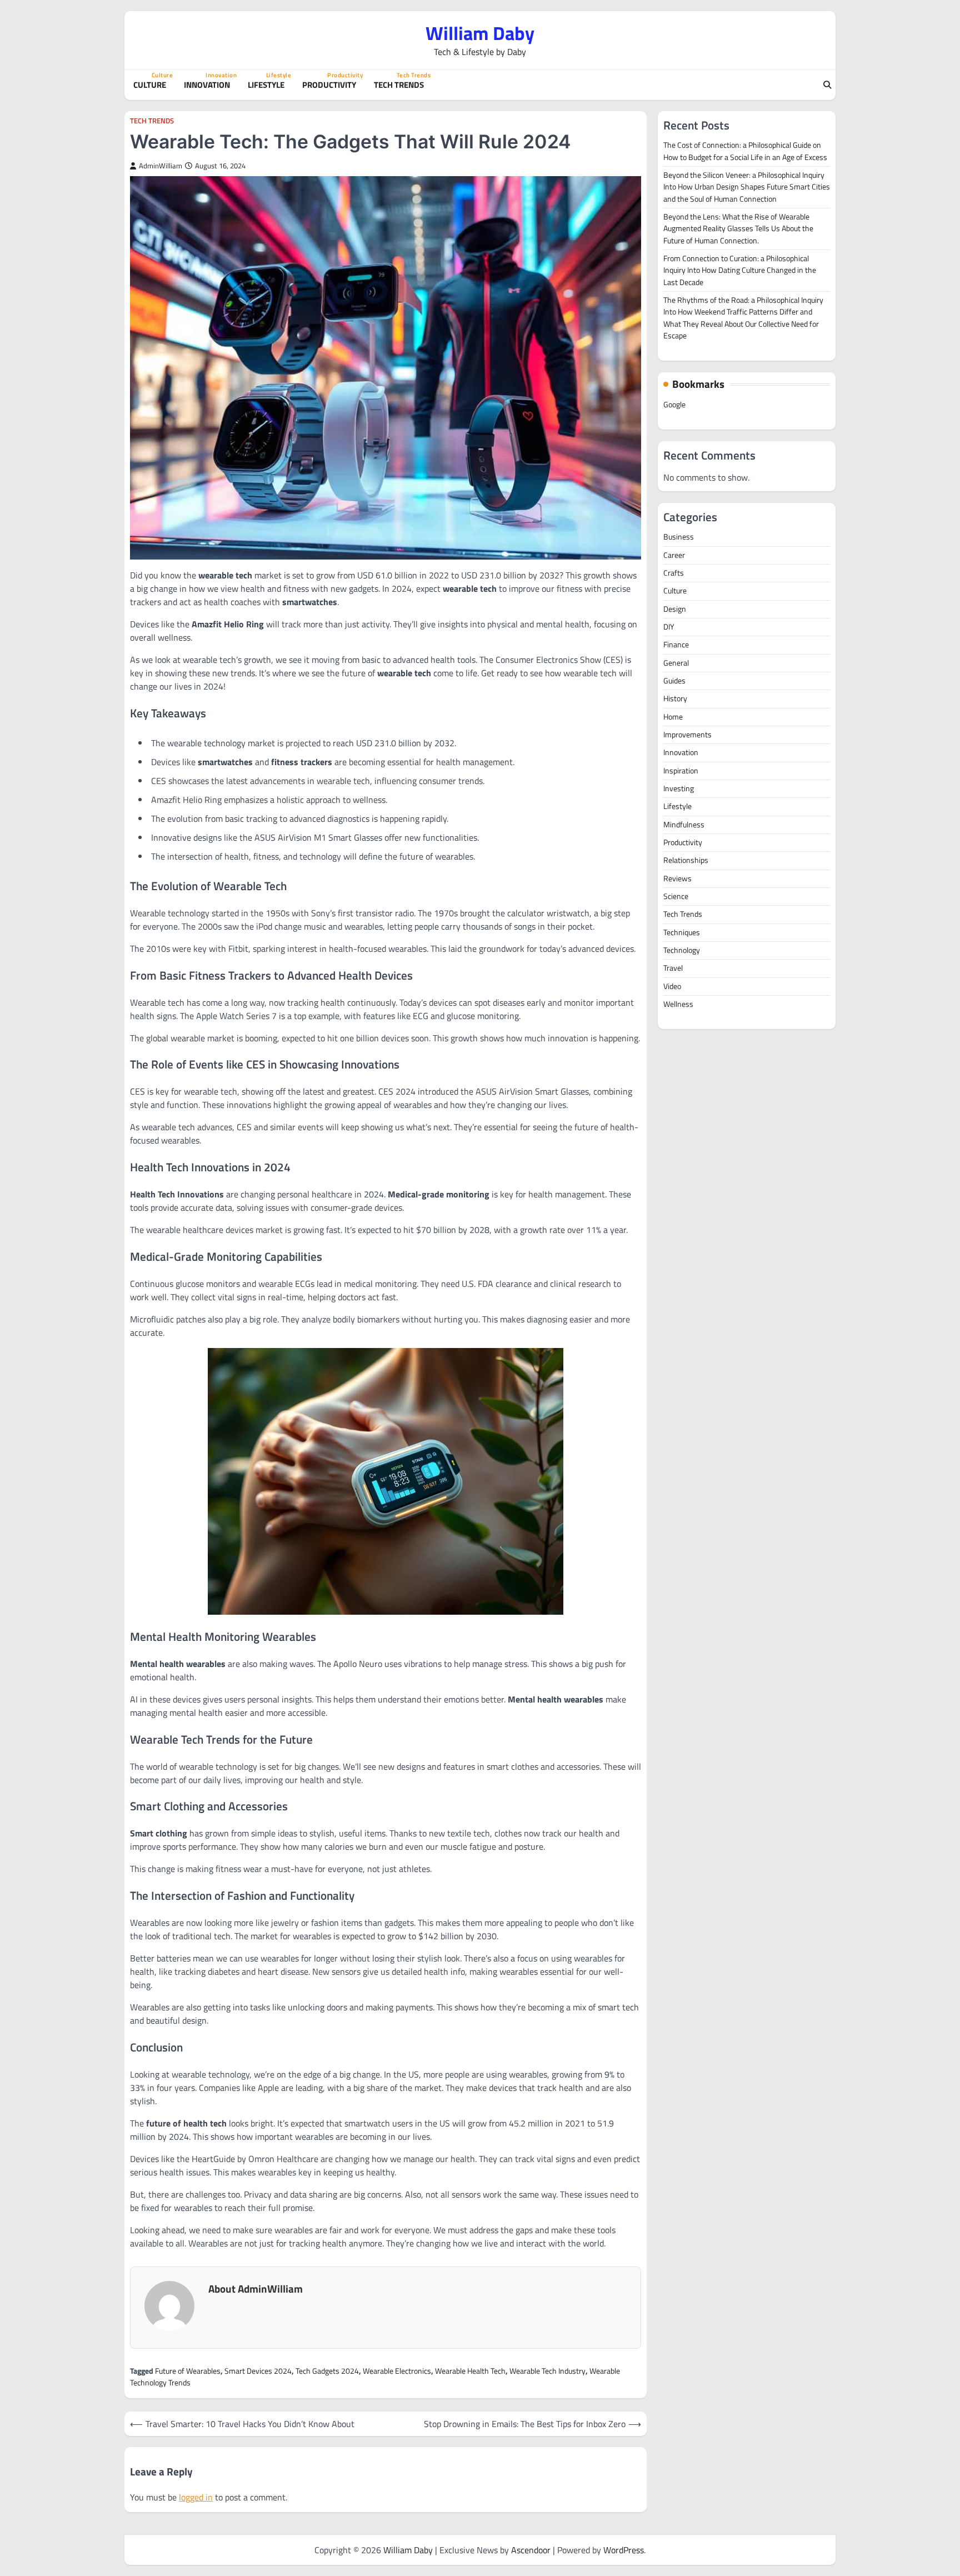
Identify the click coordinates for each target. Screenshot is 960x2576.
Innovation (209, 85)
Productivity (331, 85)
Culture (152, 85)
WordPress (624, 2550)
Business (679, 537)
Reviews (677, 878)
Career (674, 555)
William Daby (480, 33)
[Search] (827, 85)
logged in (196, 2497)
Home (673, 717)
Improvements (687, 735)
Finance (676, 645)
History (675, 698)
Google (674, 405)
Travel (673, 968)
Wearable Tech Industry (547, 2371)
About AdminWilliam (256, 2288)
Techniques (682, 932)
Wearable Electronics (397, 2371)
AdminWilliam (161, 166)
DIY (669, 627)
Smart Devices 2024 (258, 2371)
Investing (679, 788)
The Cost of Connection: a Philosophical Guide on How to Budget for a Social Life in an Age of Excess (745, 151)
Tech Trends (401, 85)
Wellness (678, 1004)
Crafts (674, 573)
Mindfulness (684, 825)
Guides (674, 681)
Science (676, 896)
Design (675, 608)
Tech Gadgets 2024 (327, 2371)
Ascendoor (531, 2550)
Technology (682, 950)
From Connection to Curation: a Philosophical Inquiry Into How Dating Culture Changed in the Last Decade (740, 270)
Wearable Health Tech (470, 2371)
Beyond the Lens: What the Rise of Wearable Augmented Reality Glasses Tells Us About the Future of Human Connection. (738, 229)
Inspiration (681, 771)
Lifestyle (268, 85)
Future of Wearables (188, 2371)
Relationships (686, 860)
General (676, 663)
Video (672, 986)
